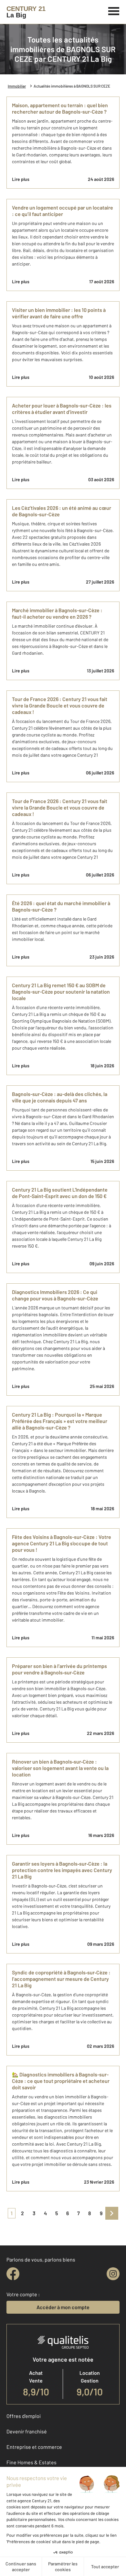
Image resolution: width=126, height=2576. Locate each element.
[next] (112, 2213)
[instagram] (113, 2274)
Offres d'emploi (24, 2416)
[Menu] (114, 10)
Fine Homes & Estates (31, 2462)
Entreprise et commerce (34, 2447)
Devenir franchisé (27, 2431)
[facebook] (13, 2274)
